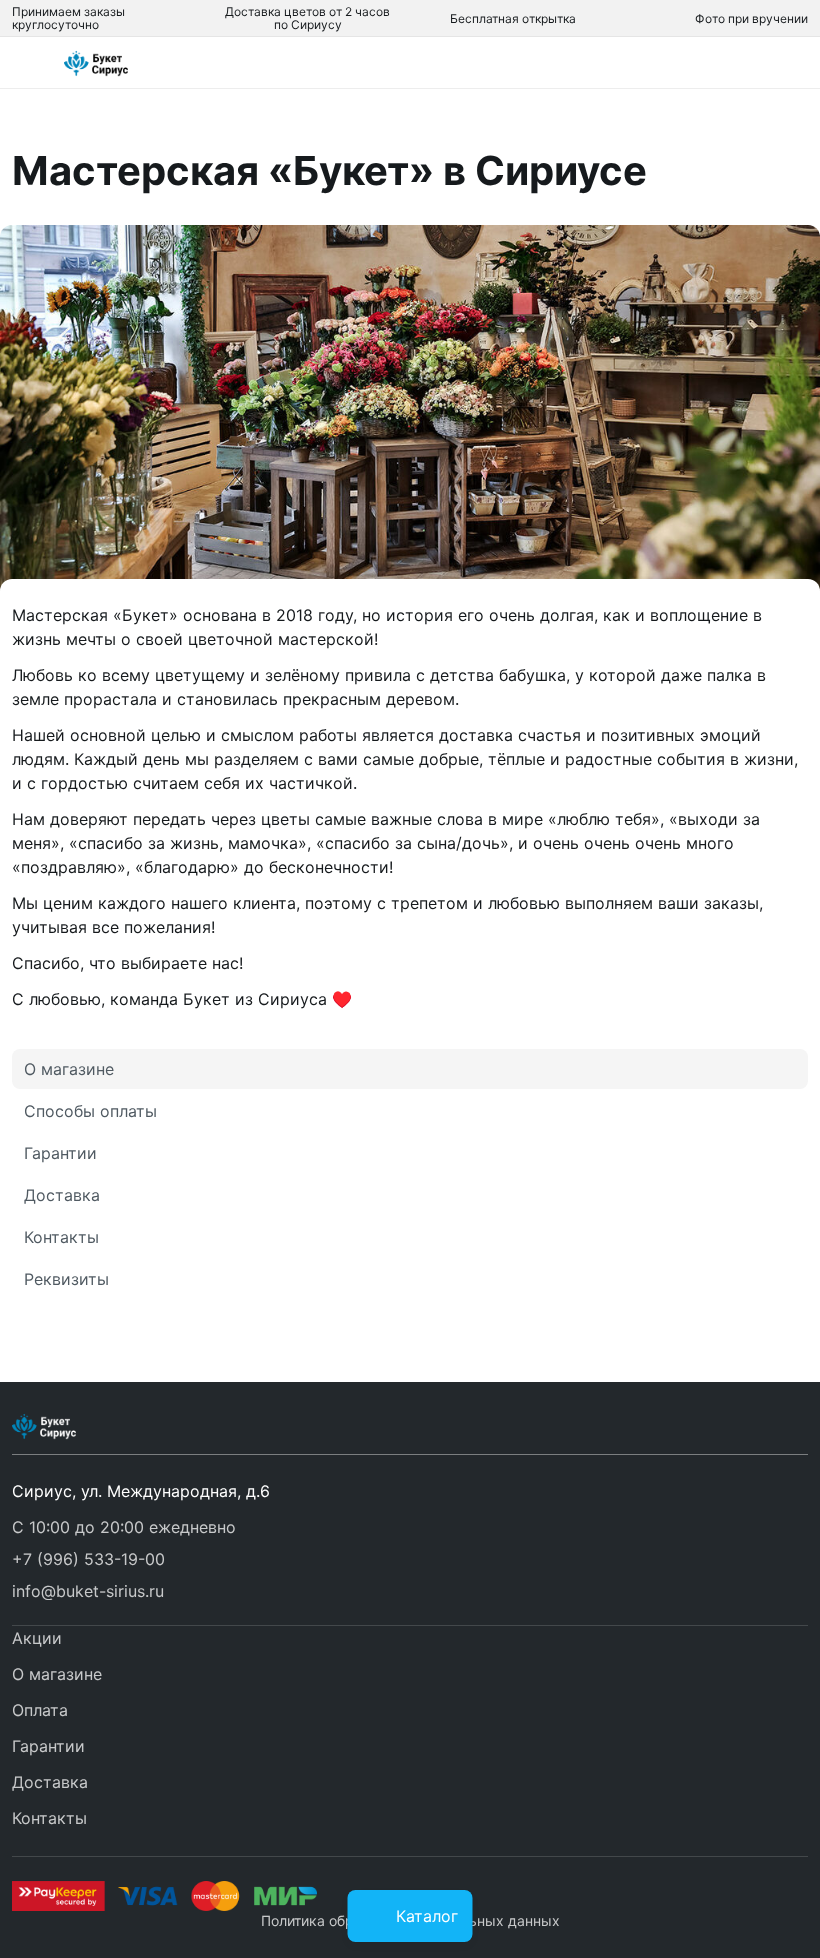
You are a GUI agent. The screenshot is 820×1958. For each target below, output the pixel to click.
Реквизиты (66, 1279)
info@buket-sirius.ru (88, 1591)
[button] (88, 1559)
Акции (37, 1638)
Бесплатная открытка (513, 18)
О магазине (69, 1069)
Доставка (62, 1195)
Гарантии (60, 1153)
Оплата (40, 1710)
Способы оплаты (90, 1111)
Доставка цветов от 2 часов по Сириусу (307, 18)
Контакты (61, 1237)
